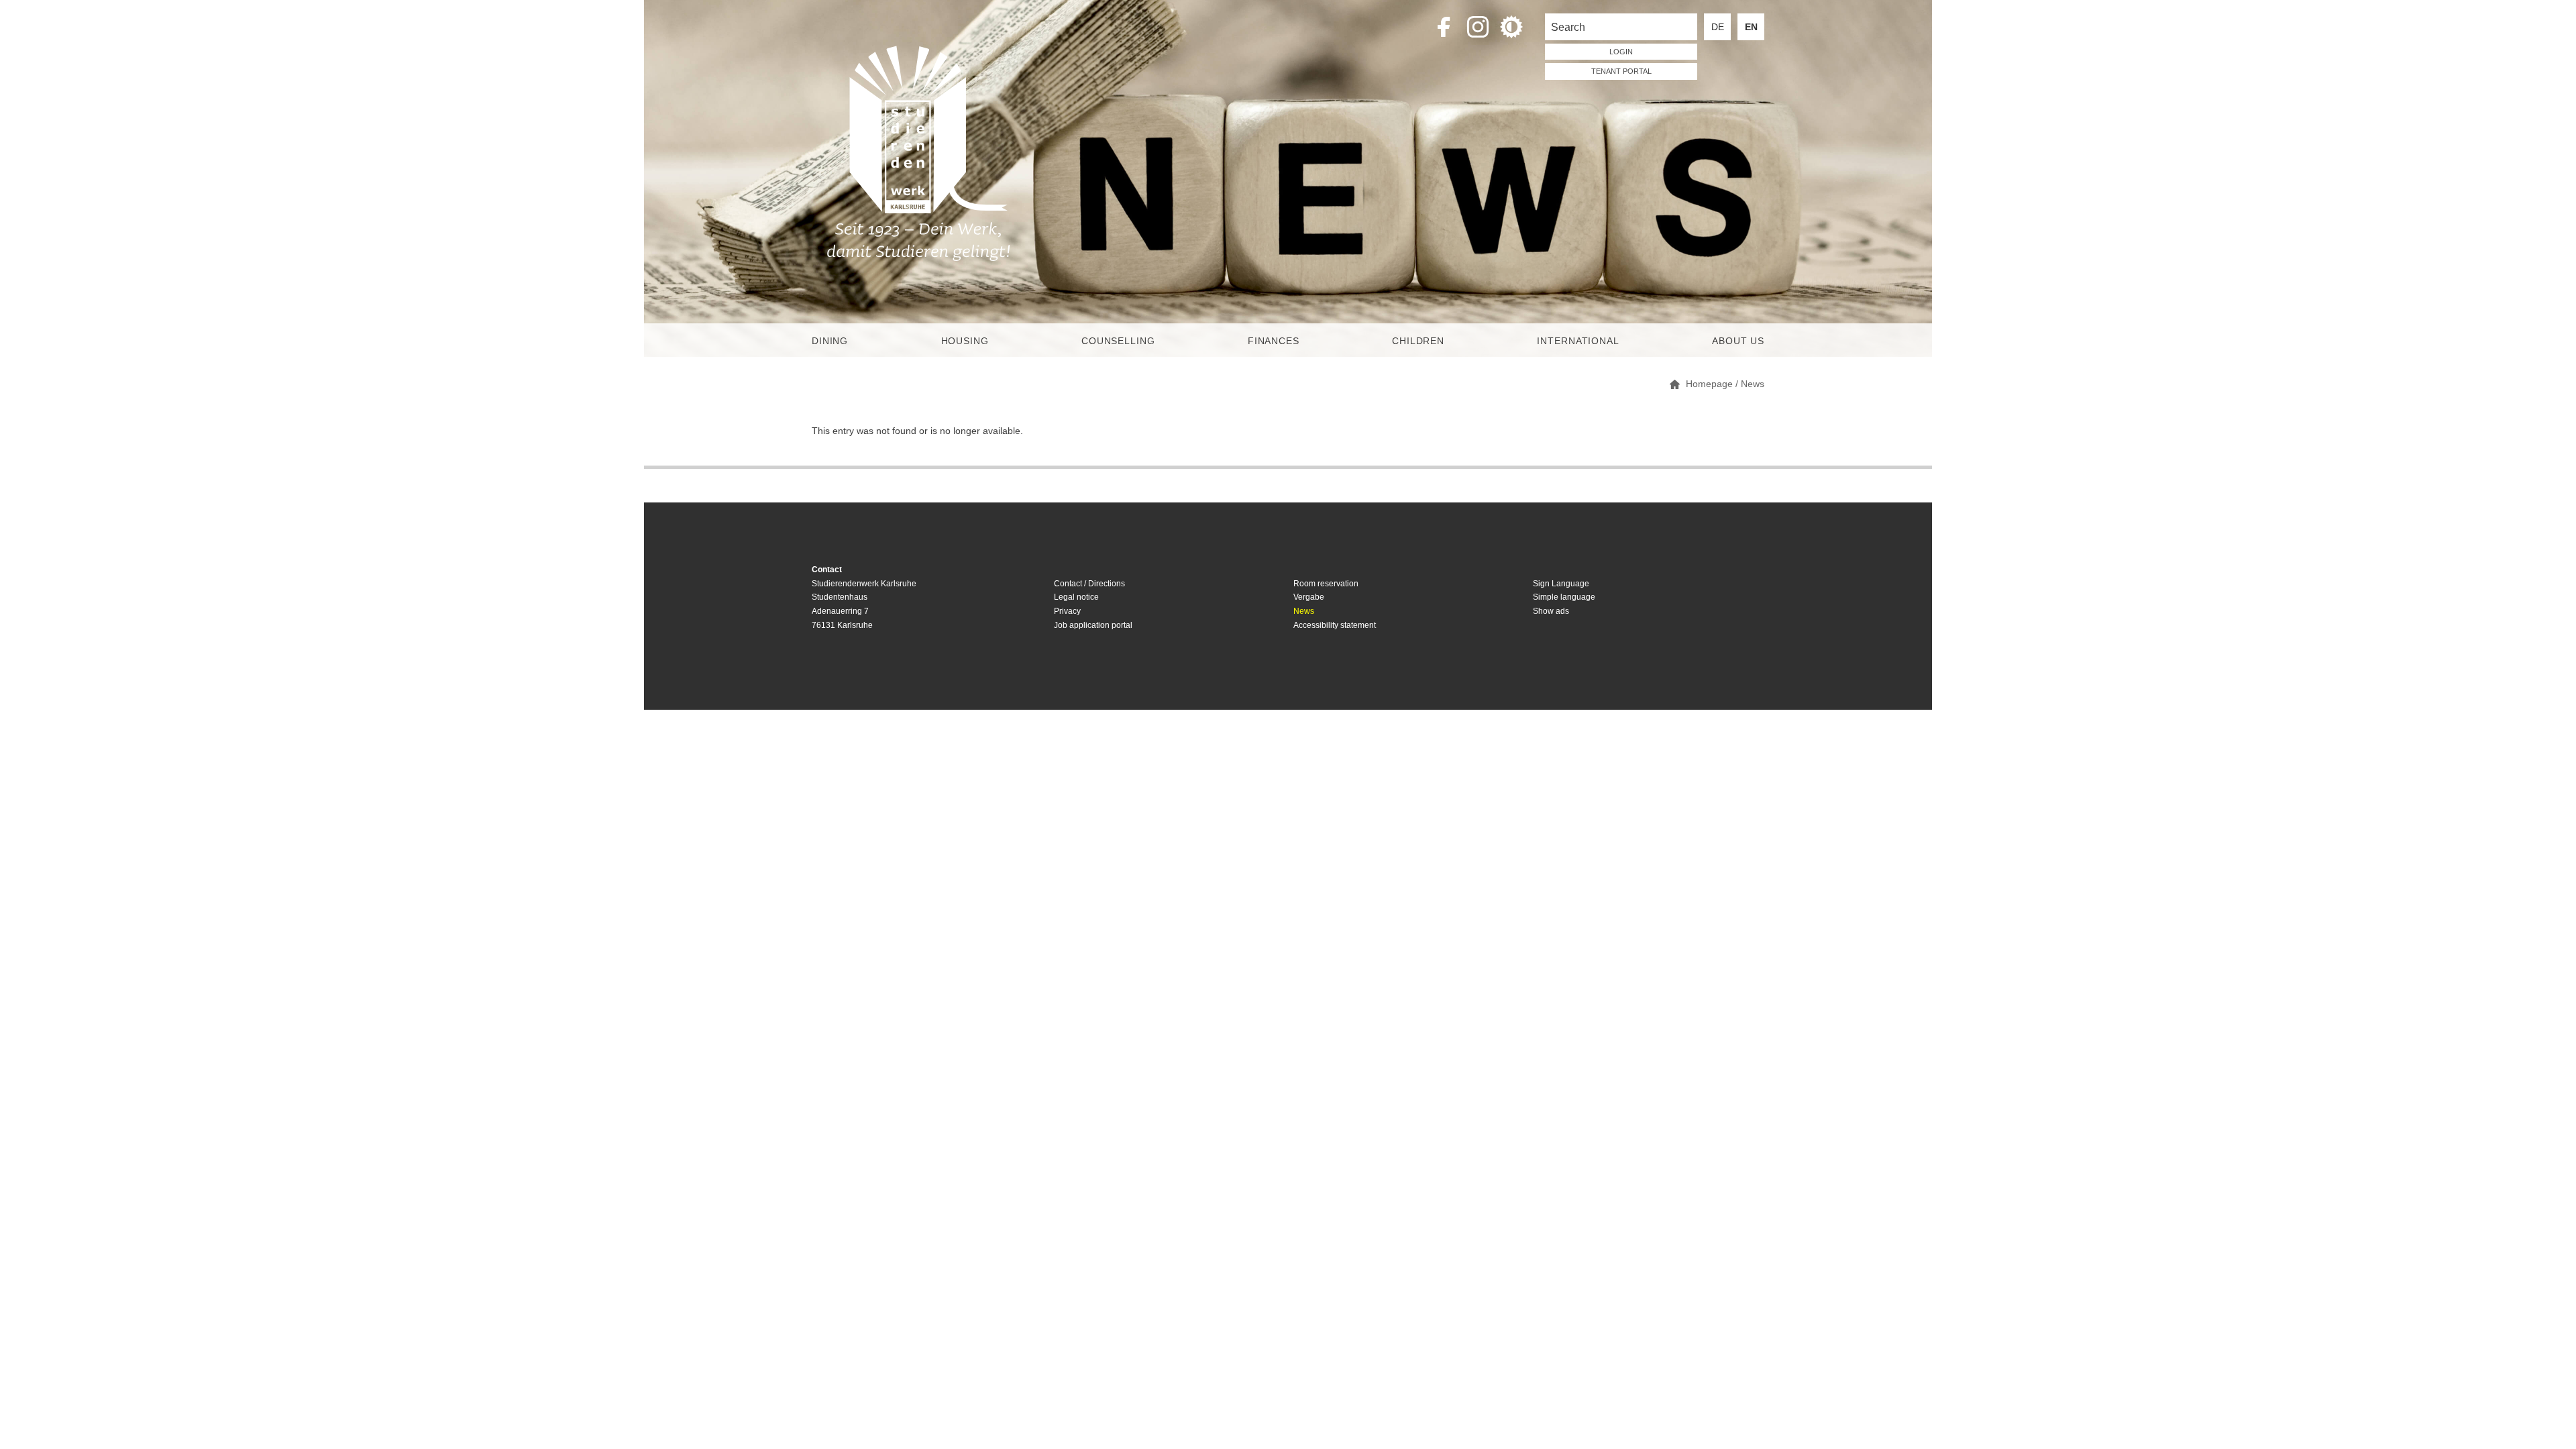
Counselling (1118, 341)
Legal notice (1076, 597)
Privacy (1067, 611)
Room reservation (1326, 584)
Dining (830, 341)
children (1418, 341)
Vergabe (1309, 597)
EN (1751, 27)
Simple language (1564, 597)
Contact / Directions (1089, 584)
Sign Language (1561, 584)
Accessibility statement (1335, 625)
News (1304, 611)
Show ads (1551, 611)
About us (1738, 341)
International (1578, 341)
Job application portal (1093, 625)
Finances (1274, 341)
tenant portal (1621, 71)
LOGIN (1621, 52)
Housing (965, 341)
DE (1718, 27)
